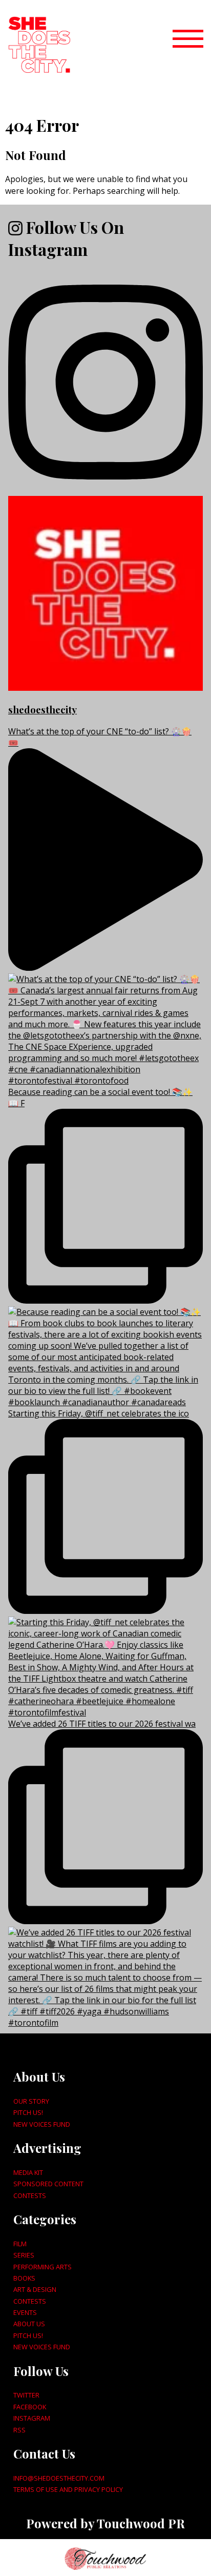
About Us (29, 2324)
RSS (19, 2430)
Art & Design (35, 2289)
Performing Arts (43, 2267)
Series (24, 2255)
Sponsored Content (48, 2184)
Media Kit (28, 2172)
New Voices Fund (42, 2124)
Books (24, 2278)
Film (20, 2244)
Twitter (26, 2395)
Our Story (31, 2101)
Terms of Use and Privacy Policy (68, 2489)
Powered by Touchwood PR (105, 2523)
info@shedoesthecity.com (59, 2478)
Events (25, 2312)
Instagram (32, 2418)
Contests (30, 2195)
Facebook (30, 2407)
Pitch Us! (28, 2112)
